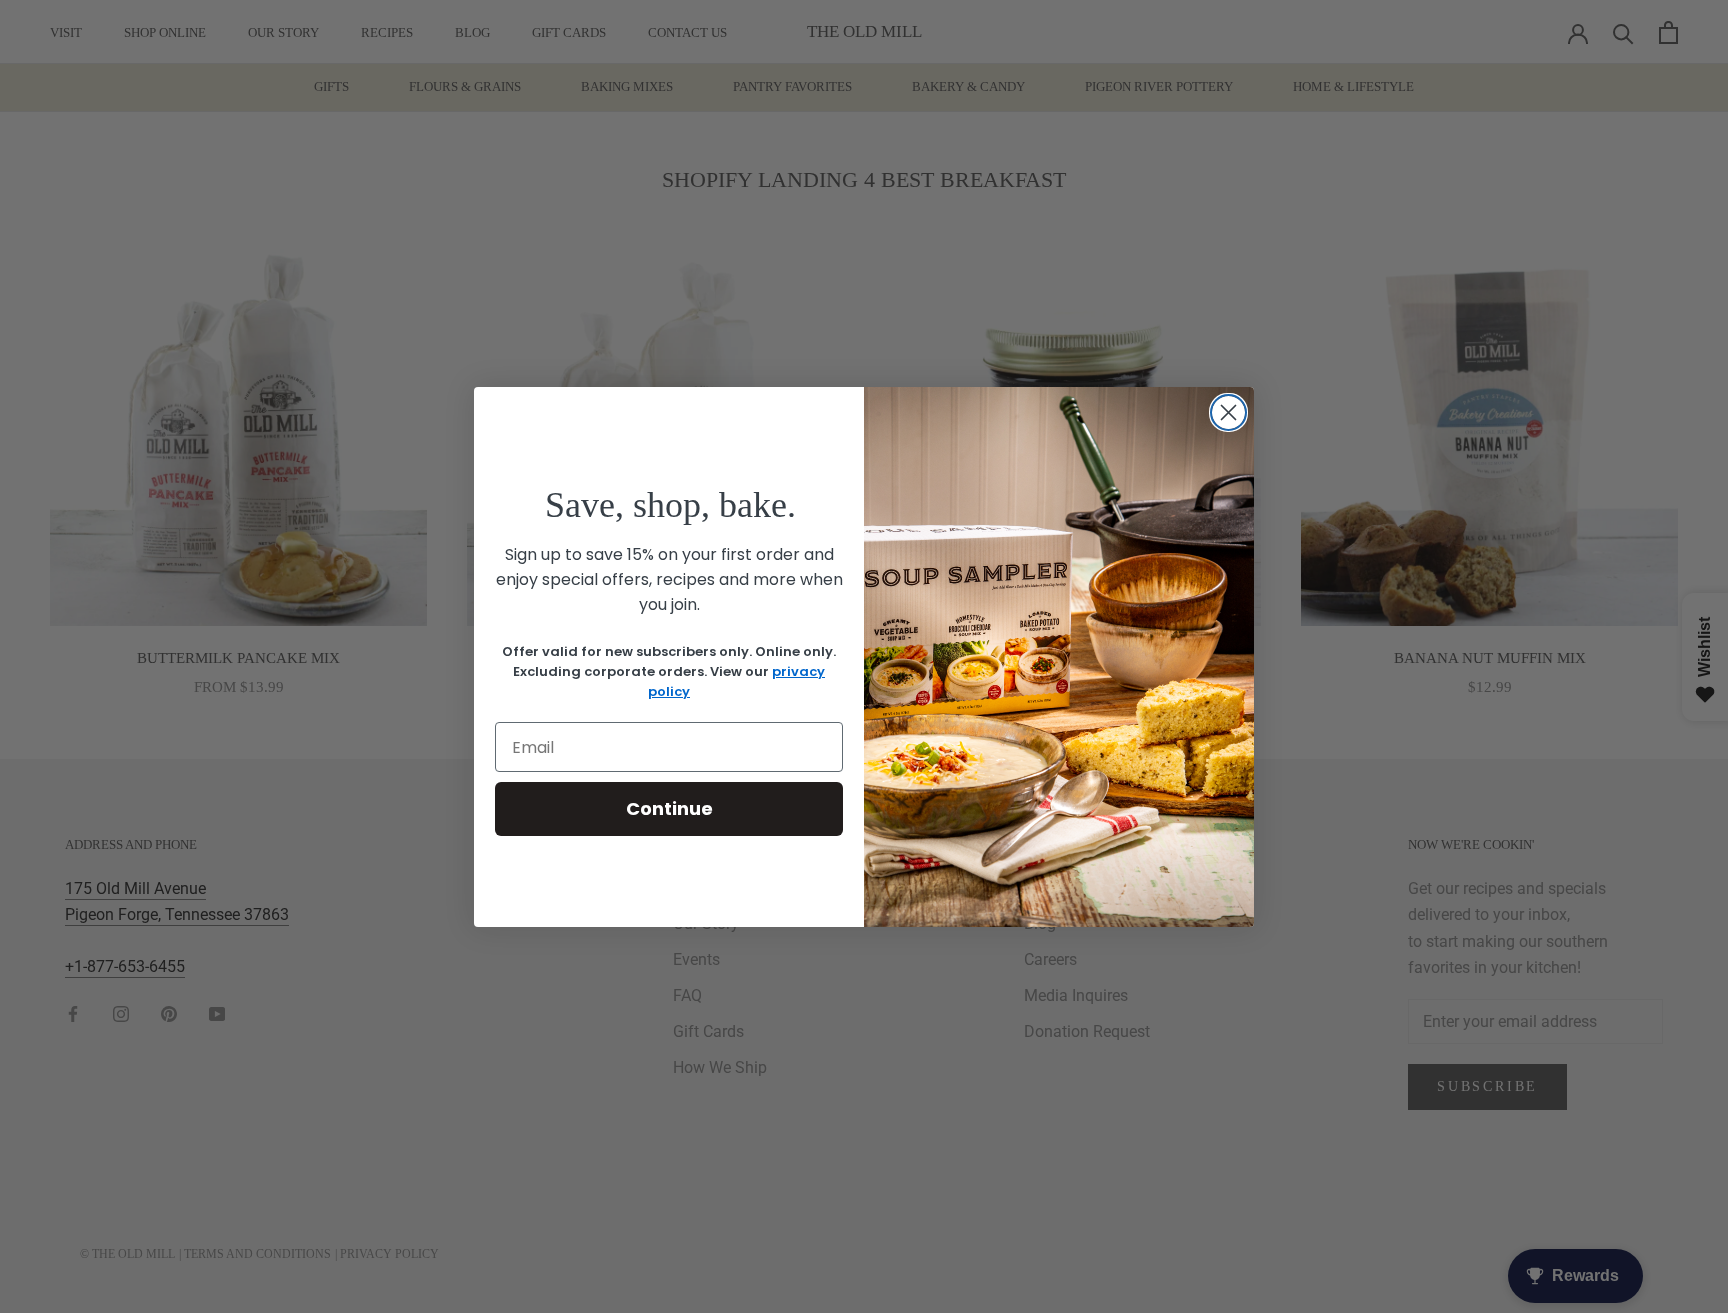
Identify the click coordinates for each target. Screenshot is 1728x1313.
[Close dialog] (1228, 412)
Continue (669, 808)
